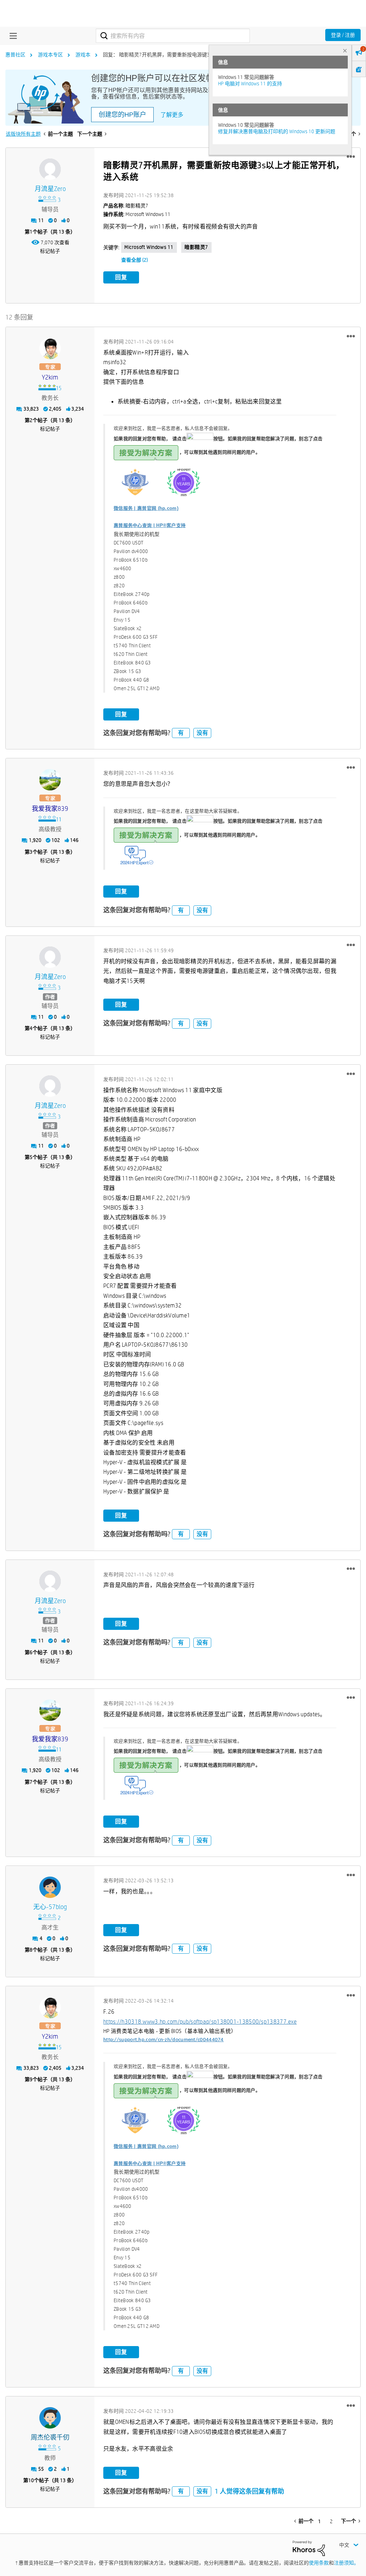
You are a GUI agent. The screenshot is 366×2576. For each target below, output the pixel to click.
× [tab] (345, 51)
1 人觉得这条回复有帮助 (249, 2491)
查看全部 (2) (135, 260)
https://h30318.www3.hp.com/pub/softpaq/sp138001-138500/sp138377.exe (200, 2022)
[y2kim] (50, 348)
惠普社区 (15, 55)
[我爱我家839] (50, 780)
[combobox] (173, 36)
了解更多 (172, 115)
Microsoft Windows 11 (149, 247)
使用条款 (319, 2563)
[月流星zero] (50, 169)
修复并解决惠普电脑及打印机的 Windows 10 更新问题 (277, 131)
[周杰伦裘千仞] (50, 2418)
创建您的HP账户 (122, 115)
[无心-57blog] (50, 1887)
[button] (351, 157)
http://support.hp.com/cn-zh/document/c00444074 (164, 2040)
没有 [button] (202, 733)
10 (31, 2480)
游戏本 (83, 55)
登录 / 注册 (343, 35)
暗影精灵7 (196, 247)
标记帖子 (50, 251)
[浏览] (11, 36)
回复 (121, 277)
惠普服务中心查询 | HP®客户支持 (150, 525)
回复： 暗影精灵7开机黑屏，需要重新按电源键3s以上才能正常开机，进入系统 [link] (190, 55)
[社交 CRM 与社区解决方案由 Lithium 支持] (309, 2548)
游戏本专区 (50, 55)
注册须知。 (346, 2563)
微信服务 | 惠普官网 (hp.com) (146, 508)
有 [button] (181, 733)
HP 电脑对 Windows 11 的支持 (250, 84)
